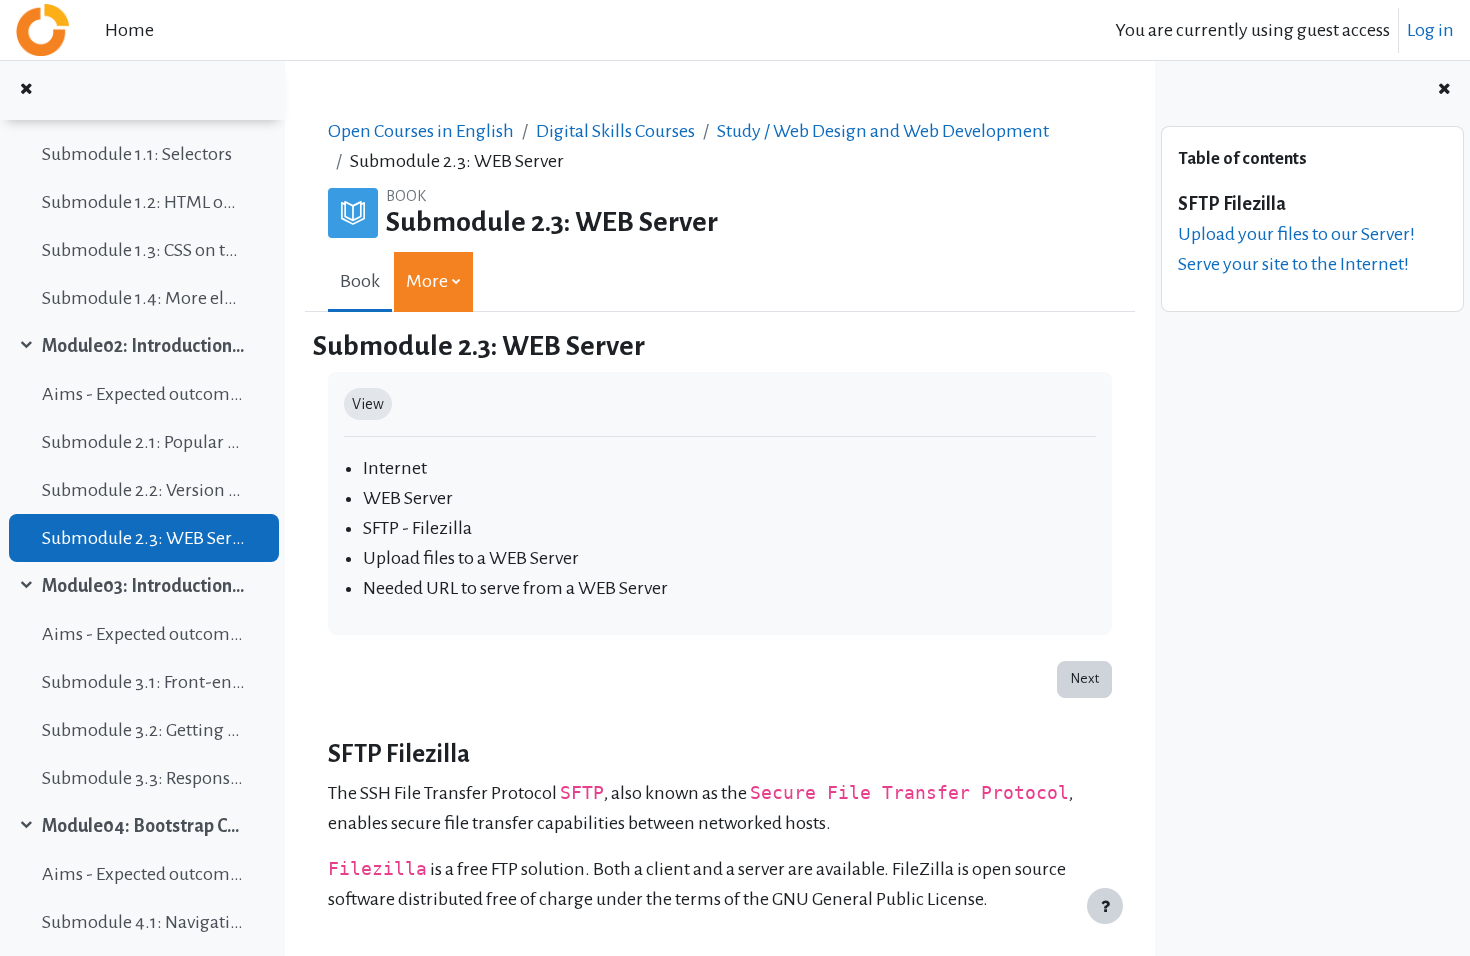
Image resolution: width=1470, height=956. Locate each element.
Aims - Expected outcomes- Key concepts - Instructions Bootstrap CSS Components (143, 874)
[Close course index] (26, 90)
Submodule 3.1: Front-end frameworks (143, 682)
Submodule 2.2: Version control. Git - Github (143, 490)
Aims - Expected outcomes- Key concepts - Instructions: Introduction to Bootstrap (143, 634)
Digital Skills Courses (615, 131)
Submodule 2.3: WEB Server (143, 538)
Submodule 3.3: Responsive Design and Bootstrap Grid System (143, 778)
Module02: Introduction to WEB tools (143, 346)
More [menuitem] (427, 281)
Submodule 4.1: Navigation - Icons (143, 922)
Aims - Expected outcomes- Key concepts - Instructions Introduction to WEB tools (143, 394)
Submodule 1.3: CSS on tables (143, 250)
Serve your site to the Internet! (1293, 264)
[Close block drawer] (1444, 90)
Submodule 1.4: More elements (143, 298)
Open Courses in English (421, 131)
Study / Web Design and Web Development (883, 131)
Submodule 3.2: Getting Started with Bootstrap (143, 730)
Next (1084, 678)
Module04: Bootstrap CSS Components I (143, 826)
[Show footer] (1105, 906)
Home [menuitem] (129, 30)
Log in (1430, 30)
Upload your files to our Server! (1296, 234)
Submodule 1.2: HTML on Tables (143, 202)
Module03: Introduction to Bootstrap (143, 586)
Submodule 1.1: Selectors (137, 154)
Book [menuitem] (360, 281)
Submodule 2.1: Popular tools (143, 442)
